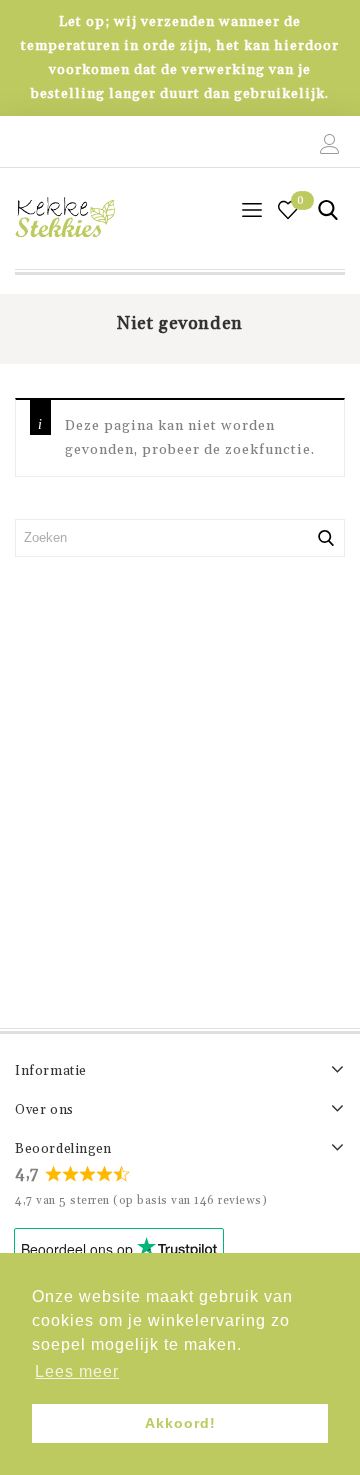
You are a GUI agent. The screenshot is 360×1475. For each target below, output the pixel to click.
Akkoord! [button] (180, 1423)
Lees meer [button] (77, 1371)
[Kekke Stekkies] (65, 218)
